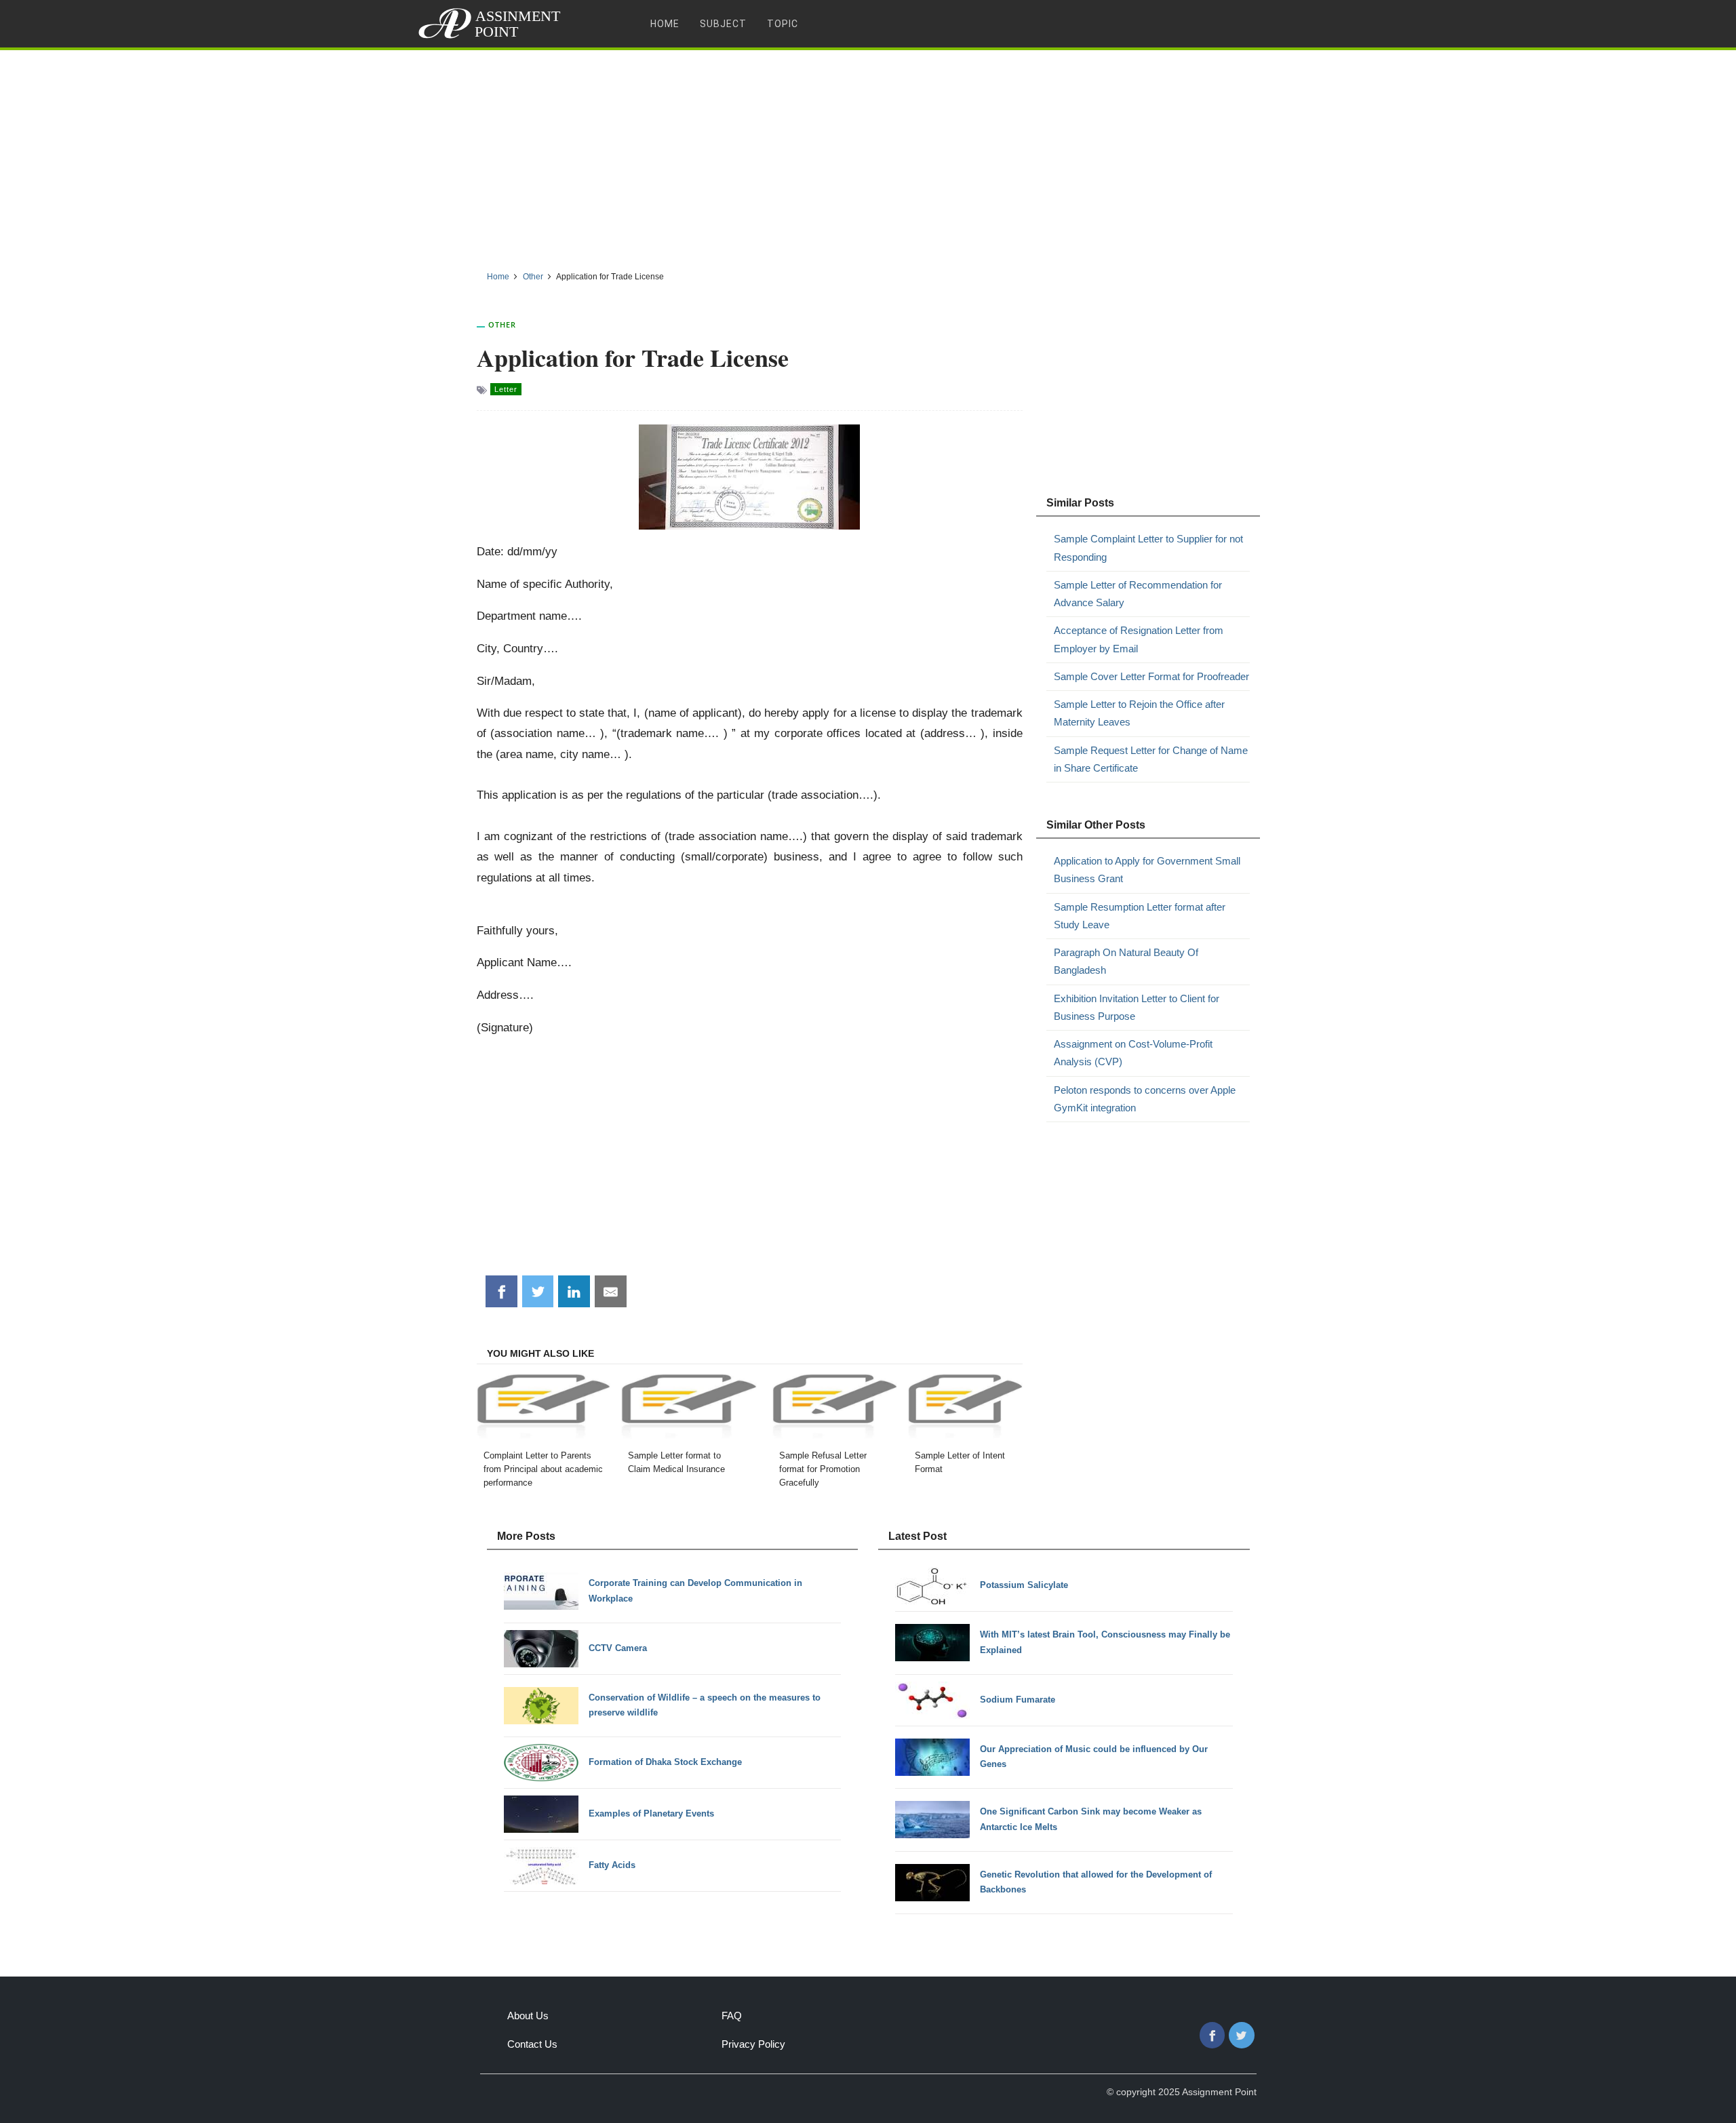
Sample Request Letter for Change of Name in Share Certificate (1151, 759)
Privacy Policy (753, 2044)
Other (502, 324)
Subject (723, 24)
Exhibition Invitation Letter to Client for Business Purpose (1137, 1007)
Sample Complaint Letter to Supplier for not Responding (1148, 548)
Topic (783, 24)
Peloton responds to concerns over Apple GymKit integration (1145, 1099)
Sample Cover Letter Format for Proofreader (1151, 676)
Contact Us (532, 2044)
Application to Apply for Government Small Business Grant (1147, 870)
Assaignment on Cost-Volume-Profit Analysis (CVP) (1133, 1053)
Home (665, 24)
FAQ (732, 2016)
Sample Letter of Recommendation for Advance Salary (1138, 594)
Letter (506, 389)
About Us (528, 2016)
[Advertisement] (868, 155)
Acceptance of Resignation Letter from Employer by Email (1139, 639)
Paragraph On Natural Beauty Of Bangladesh (1126, 961)
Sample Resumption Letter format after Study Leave (1140, 916)
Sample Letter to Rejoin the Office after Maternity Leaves (1139, 713)
